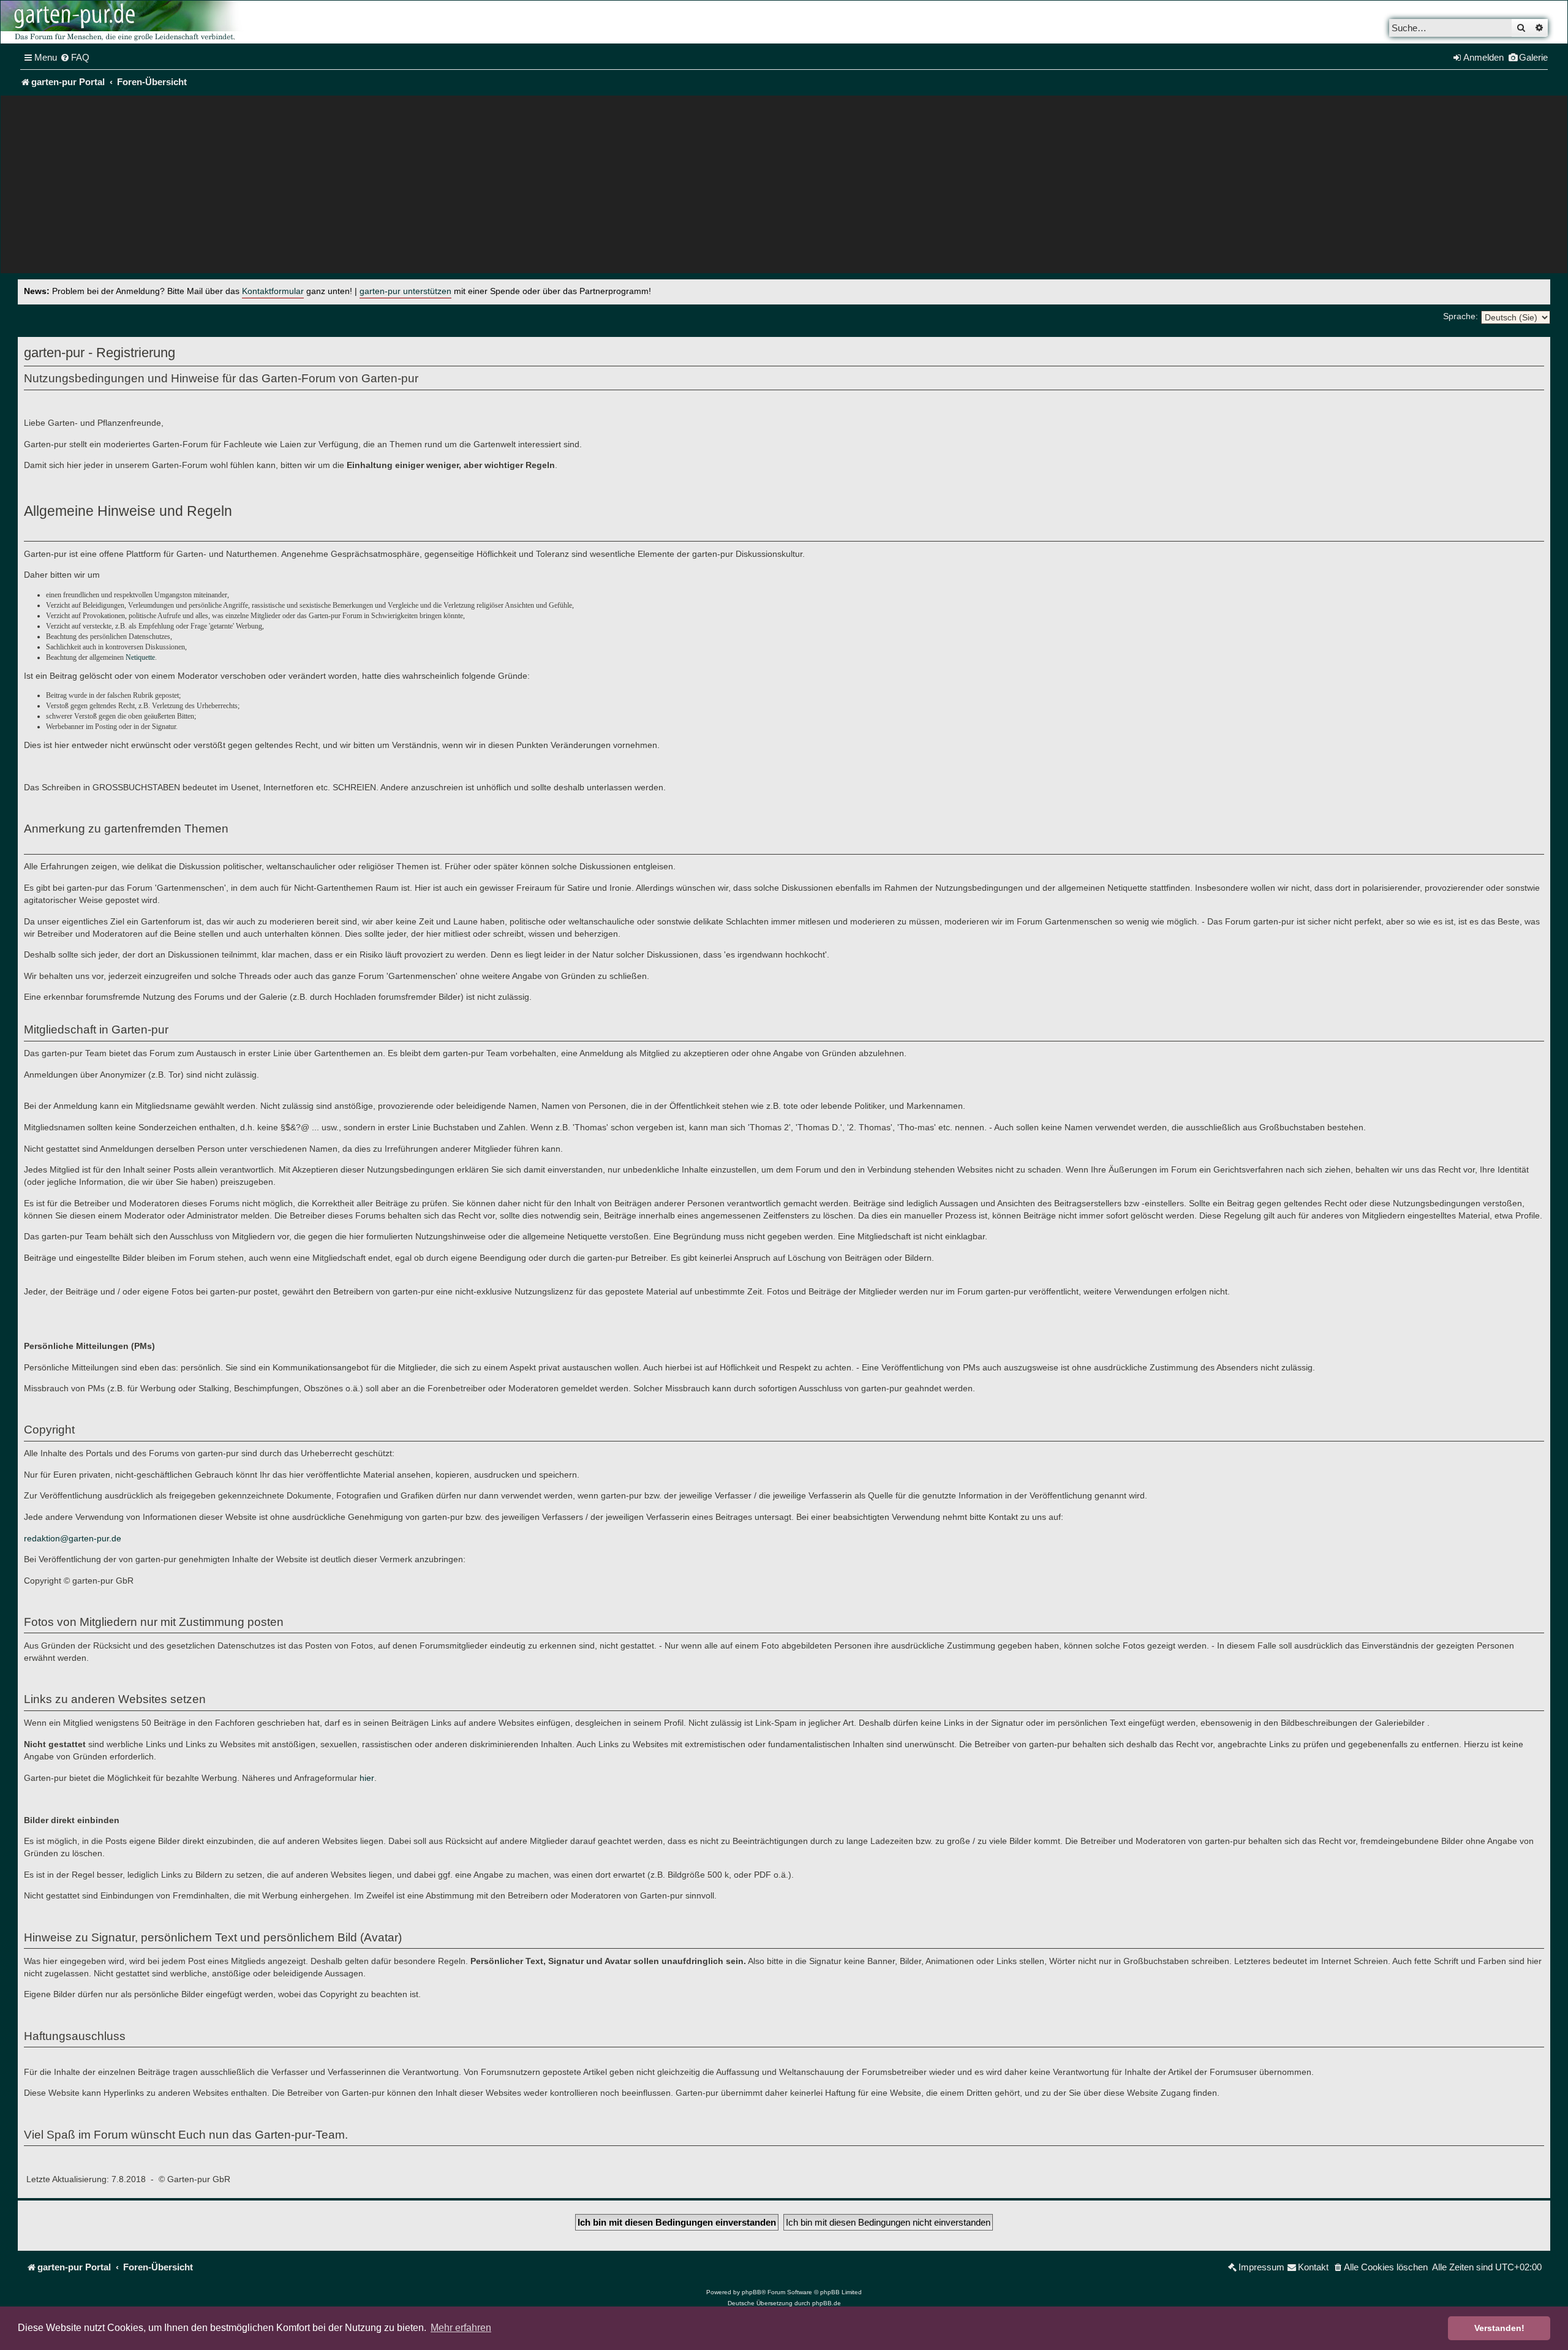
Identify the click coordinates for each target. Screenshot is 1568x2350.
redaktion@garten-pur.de (73, 1538)
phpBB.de (827, 2303)
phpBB (752, 2292)
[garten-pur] (123, 22)
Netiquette (140, 657)
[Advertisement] (784, 187)
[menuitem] (75, 58)
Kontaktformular (273, 291)
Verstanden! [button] (1499, 2328)
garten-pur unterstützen (405, 291)
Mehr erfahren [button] (461, 2328)
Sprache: (1461, 316)
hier (367, 1778)
